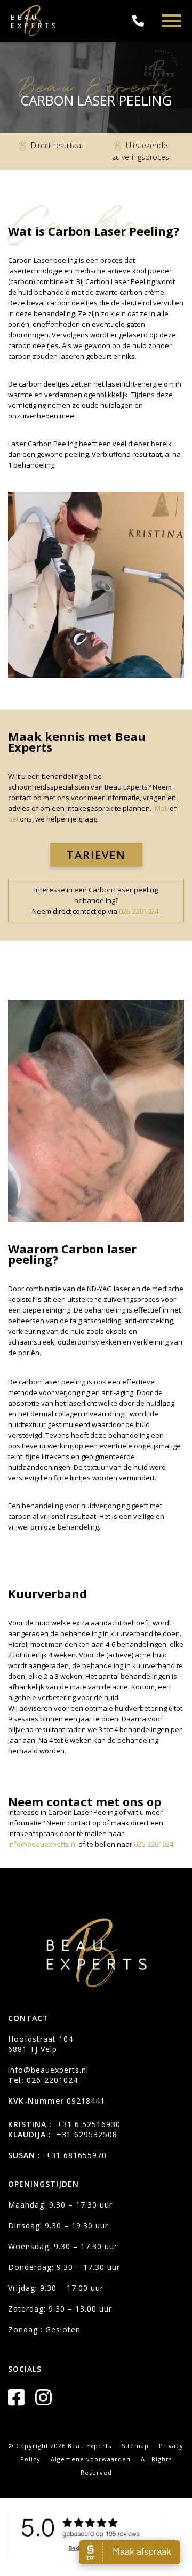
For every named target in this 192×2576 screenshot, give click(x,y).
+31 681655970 (76, 2155)
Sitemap (135, 2446)
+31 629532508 (87, 2134)
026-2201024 (139, 911)
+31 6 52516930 (89, 2124)
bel (14, 819)
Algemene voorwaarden (91, 2459)
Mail (161, 808)
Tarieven (96, 855)
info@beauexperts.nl (42, 1844)
